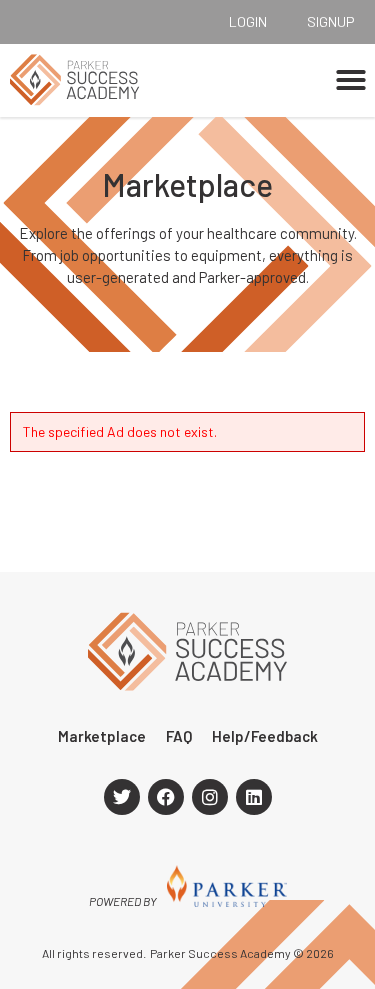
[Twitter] (122, 797)
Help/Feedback (265, 736)
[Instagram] (210, 797)
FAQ (179, 736)
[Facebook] (166, 797)
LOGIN (248, 21)
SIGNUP (331, 21)
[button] (351, 80)
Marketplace (102, 736)
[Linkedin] (254, 797)
